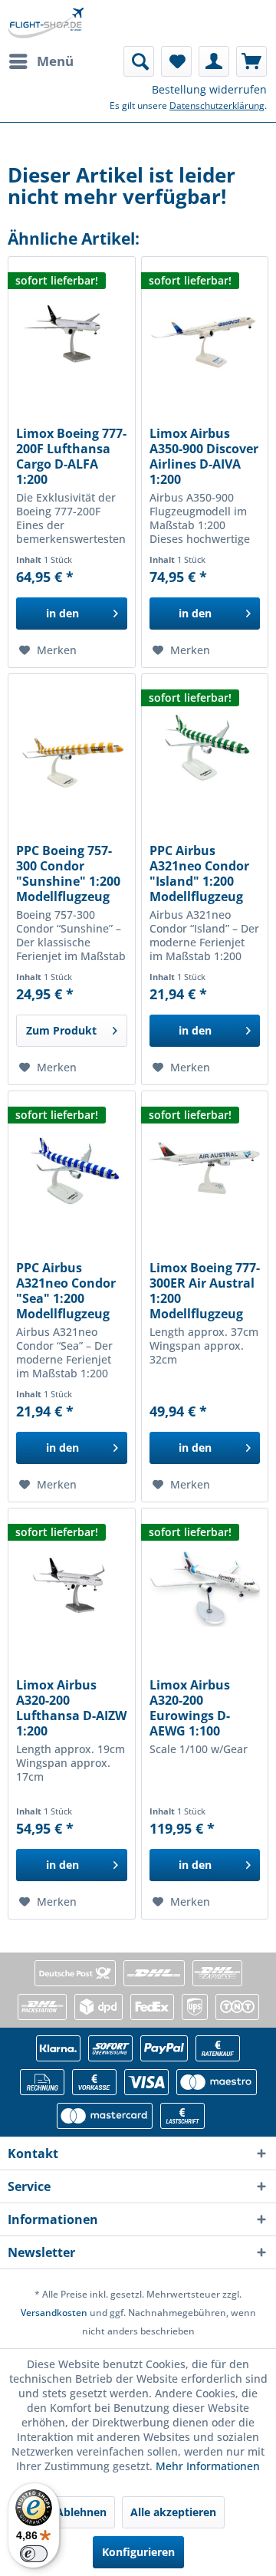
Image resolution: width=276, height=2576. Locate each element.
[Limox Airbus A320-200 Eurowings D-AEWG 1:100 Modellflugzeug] (205, 1585)
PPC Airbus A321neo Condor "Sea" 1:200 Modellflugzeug (66, 1291)
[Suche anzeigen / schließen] (139, 61)
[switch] (34, 2554)
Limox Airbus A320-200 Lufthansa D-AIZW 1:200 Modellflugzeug (71, 1708)
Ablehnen (81, 2512)
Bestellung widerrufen (209, 89)
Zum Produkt (61, 1030)
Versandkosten (54, 2313)
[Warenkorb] (251, 61)
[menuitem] (41, 61)
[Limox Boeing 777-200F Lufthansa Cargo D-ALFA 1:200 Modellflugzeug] (71, 334)
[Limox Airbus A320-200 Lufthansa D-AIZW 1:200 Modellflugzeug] (71, 1585)
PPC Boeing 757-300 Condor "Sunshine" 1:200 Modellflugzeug (68, 873)
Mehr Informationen (208, 2466)
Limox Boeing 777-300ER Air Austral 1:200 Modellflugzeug (205, 1291)
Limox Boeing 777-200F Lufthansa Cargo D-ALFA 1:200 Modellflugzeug (71, 456)
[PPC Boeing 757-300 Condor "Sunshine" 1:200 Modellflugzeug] (71, 751)
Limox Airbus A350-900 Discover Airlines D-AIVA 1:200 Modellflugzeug (204, 456)
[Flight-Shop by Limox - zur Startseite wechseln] (46, 23)
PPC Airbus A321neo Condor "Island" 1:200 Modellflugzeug (199, 873)
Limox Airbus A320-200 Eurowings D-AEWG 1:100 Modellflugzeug (196, 1708)
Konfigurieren (138, 2552)
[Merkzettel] (176, 61)
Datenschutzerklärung (217, 105)
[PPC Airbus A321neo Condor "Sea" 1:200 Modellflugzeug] (71, 1168)
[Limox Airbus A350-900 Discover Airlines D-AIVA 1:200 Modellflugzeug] (205, 334)
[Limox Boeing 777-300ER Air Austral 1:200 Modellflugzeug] (205, 1168)
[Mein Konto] (214, 61)
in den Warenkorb (62, 618)
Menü (55, 61)
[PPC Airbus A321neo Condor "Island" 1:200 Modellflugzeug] (205, 751)
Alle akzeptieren (173, 2512)
